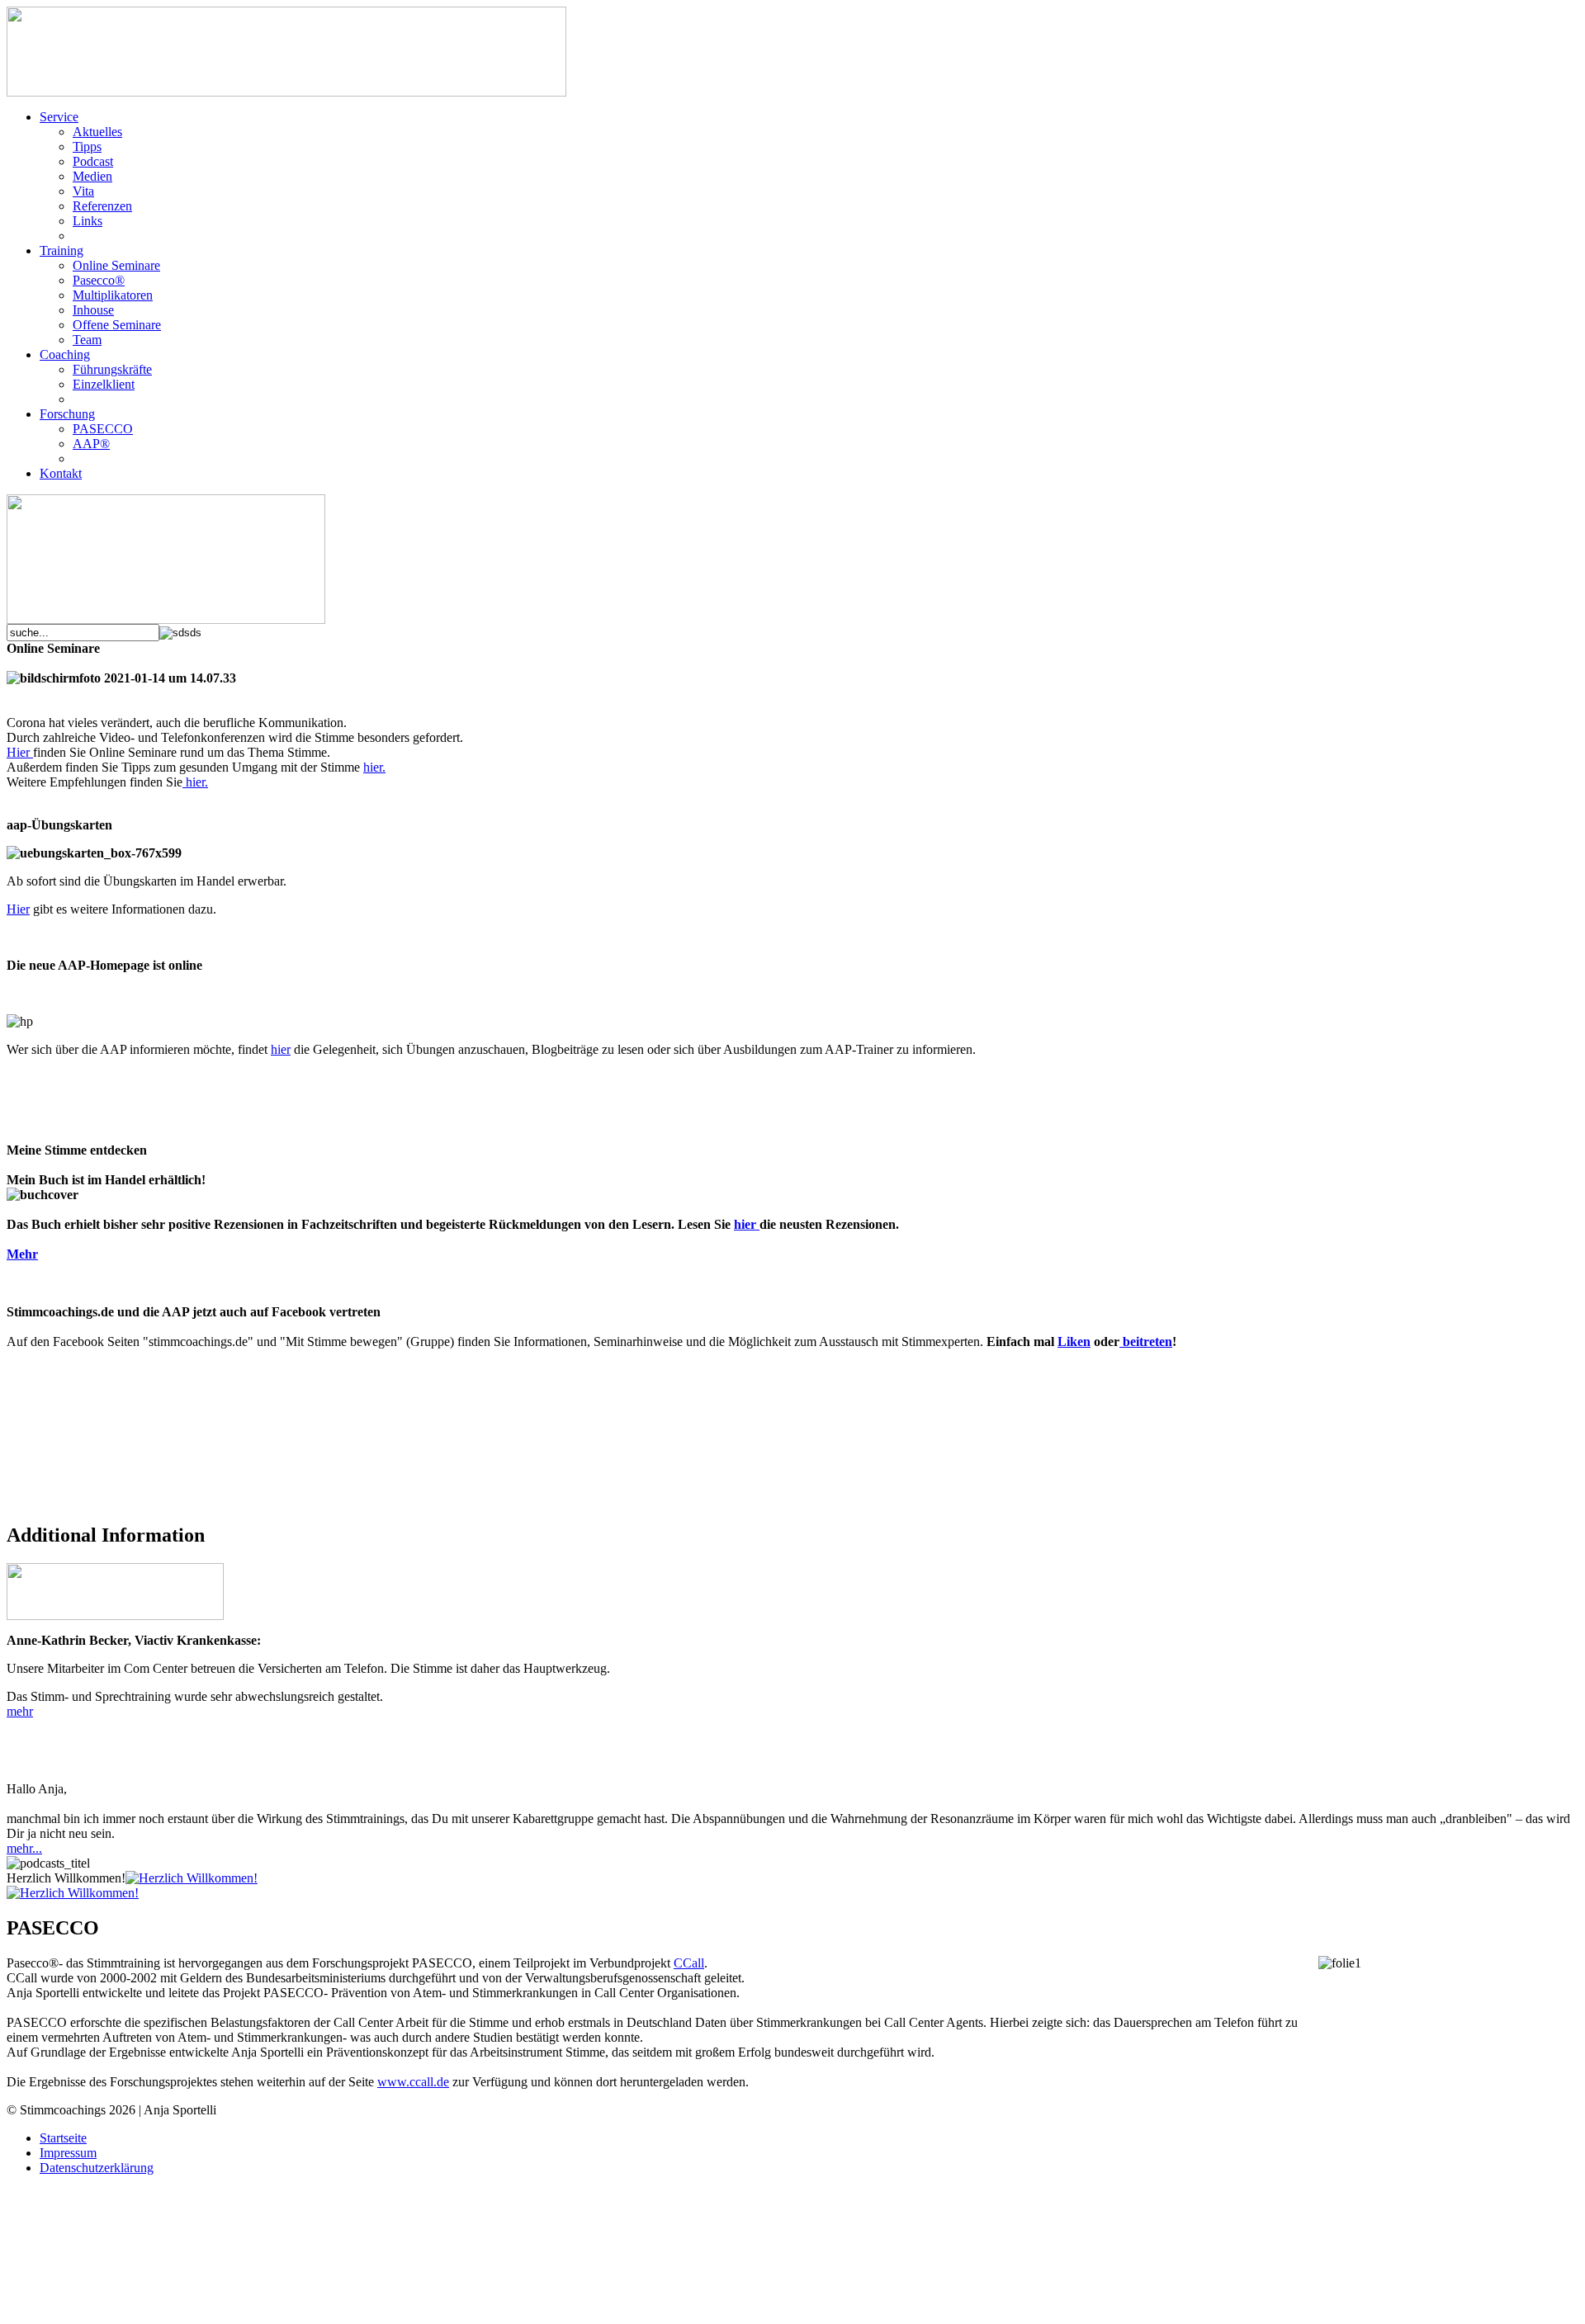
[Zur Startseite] (166, 619)
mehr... (24, 1848)
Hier (20, 752)
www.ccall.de (413, 2082)
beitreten (1146, 1341)
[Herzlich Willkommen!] (192, 1878)
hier (281, 1049)
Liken (1074, 1341)
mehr (20, 1711)
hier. (374, 767)
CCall (689, 1963)
